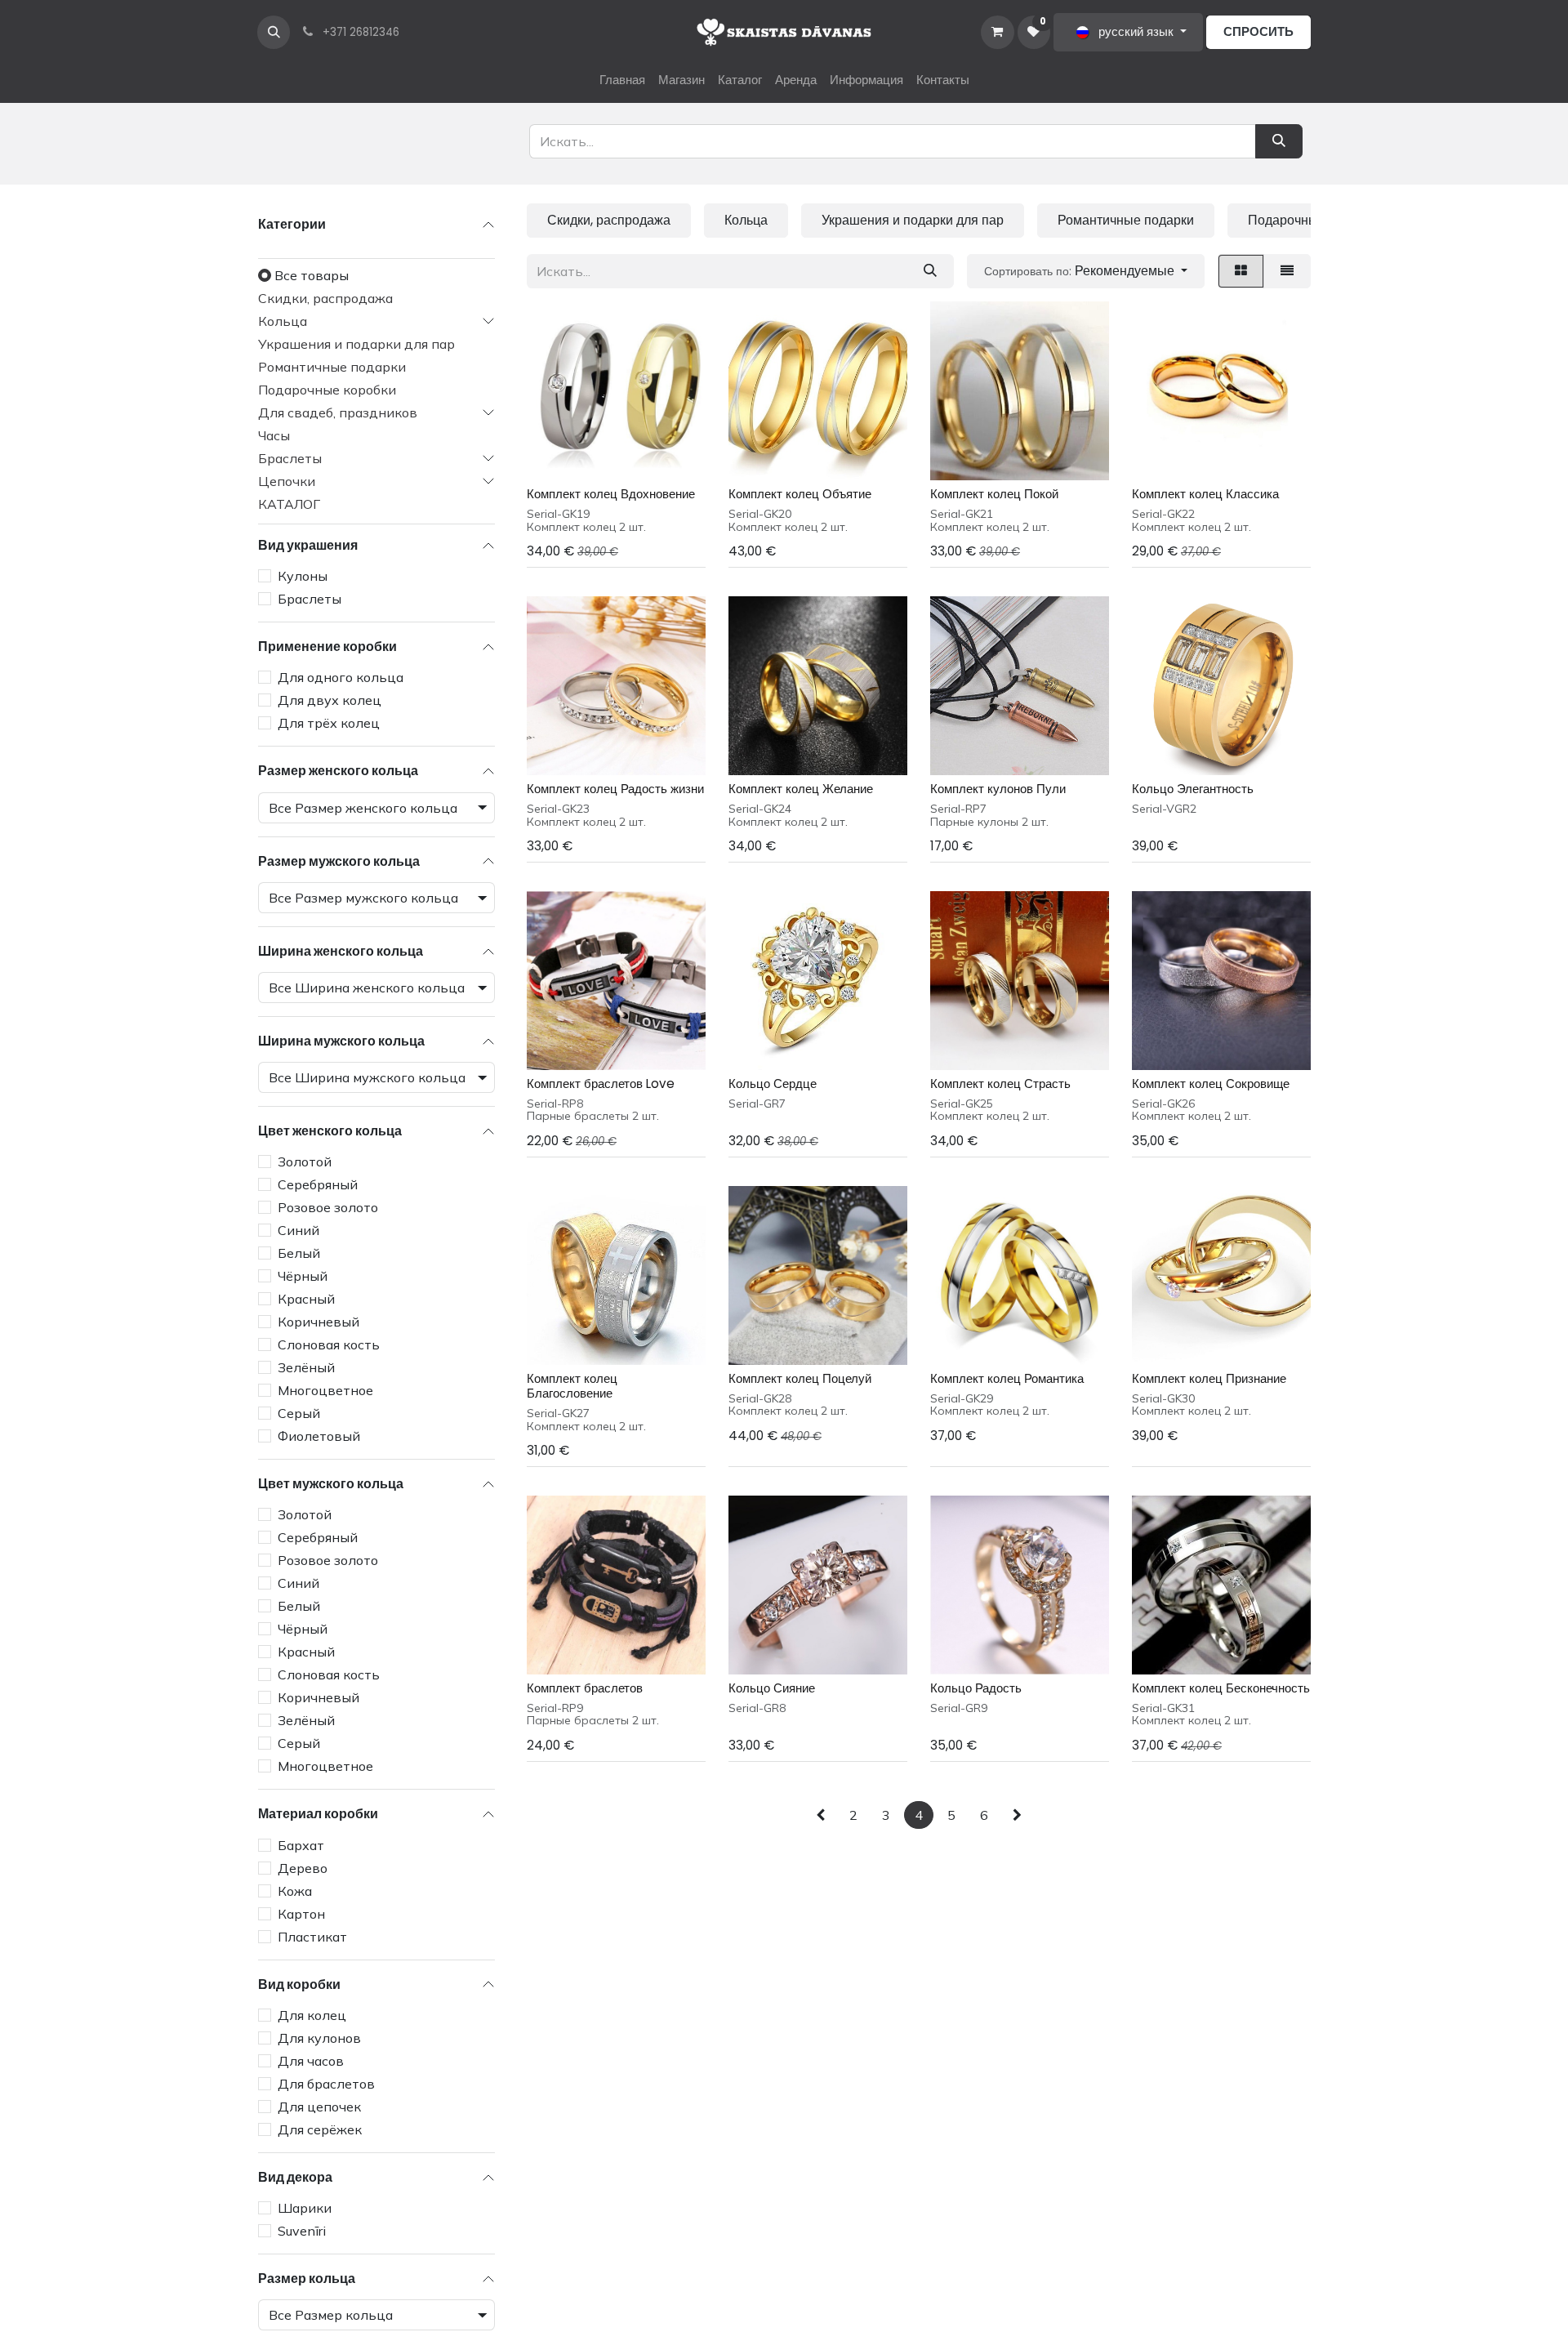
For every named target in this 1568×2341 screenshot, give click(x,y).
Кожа (295, 1891)
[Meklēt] (1279, 141)
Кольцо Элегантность (1193, 789)
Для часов (311, 2061)
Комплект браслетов (585, 1688)
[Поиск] (930, 271)
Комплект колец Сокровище (1211, 1084)
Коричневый (318, 1322)
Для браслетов (326, 2084)
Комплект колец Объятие (800, 494)
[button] (274, 32)
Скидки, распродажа (325, 298)
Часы (274, 435)
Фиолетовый (319, 1436)
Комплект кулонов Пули (998, 789)
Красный (306, 1299)
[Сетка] (1241, 271)
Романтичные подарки (332, 367)
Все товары (312, 275)
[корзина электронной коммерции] (997, 32)
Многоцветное (325, 1390)
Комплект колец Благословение (572, 1386)
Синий (298, 1230)
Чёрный (303, 1276)
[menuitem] (622, 80)
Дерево (303, 1868)
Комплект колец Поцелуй (800, 1378)
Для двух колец (330, 701)
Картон (301, 1914)
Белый (299, 1253)
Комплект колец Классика (1205, 494)
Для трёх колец (329, 724)
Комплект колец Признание (1209, 1378)
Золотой (305, 1162)
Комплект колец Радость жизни (615, 789)
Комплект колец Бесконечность (1221, 1688)
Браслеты (290, 458)
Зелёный (306, 1367)
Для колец (312, 2015)
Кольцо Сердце (773, 1084)
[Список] (1287, 271)
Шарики (305, 2208)
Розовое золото (328, 1207)
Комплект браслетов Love (601, 1084)
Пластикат (312, 1937)
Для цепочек (319, 2107)
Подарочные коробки (327, 390)
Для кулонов (319, 2038)
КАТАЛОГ (289, 504)
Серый (299, 1413)
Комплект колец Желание (801, 789)
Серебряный (318, 1184)
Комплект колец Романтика (1007, 1378)
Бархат (301, 1845)
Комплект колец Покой (994, 494)
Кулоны (303, 576)
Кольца (283, 321)
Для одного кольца (341, 678)
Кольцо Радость (976, 1688)
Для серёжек (320, 2129)
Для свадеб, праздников (338, 412)
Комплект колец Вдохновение (611, 494)
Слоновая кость (329, 1344)
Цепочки (287, 481)
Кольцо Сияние (772, 1688)
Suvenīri (302, 2231)
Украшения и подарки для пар (356, 344)
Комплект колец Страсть (1000, 1084)
